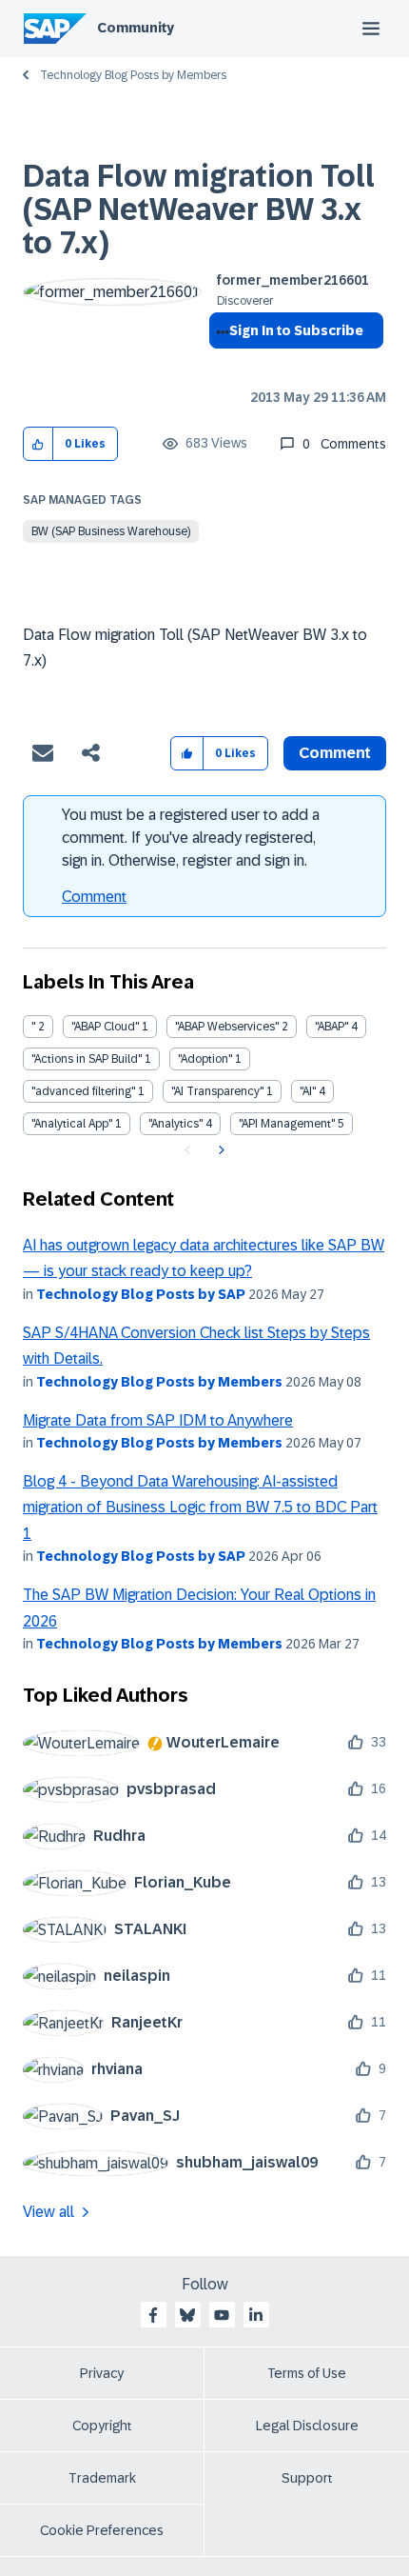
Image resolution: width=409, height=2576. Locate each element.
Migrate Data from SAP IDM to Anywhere (158, 1420)
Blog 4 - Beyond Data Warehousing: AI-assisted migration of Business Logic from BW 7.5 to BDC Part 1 (200, 1508)
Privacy (102, 2373)
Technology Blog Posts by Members (133, 75)
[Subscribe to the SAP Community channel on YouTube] (222, 2315)
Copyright (102, 2426)
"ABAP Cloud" (105, 1027)
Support (307, 2478)
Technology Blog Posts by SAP (141, 1294)
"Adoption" (205, 1059)
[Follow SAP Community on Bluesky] (187, 2315)
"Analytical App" (72, 1124)
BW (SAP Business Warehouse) (111, 531)
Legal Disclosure (307, 2426)
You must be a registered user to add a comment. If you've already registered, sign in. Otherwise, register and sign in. (191, 838)
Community (136, 28)
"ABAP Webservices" (227, 1027)
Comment (94, 897)
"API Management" (287, 1124)
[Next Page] (219, 1150)
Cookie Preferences (102, 2530)
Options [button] (219, 365)
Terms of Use (307, 2373)
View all (49, 2212)
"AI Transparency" (217, 1091)
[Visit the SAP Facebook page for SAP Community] (153, 2315)
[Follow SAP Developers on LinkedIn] (256, 2315)
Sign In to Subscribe (296, 330)
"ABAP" (331, 1027)
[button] (39, 444)
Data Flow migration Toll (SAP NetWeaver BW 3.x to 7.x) (199, 210)
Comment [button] (335, 753)
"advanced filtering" (83, 1091)
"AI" (308, 1091)
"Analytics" (175, 1124)
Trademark (102, 2478)
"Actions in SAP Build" (87, 1059)
